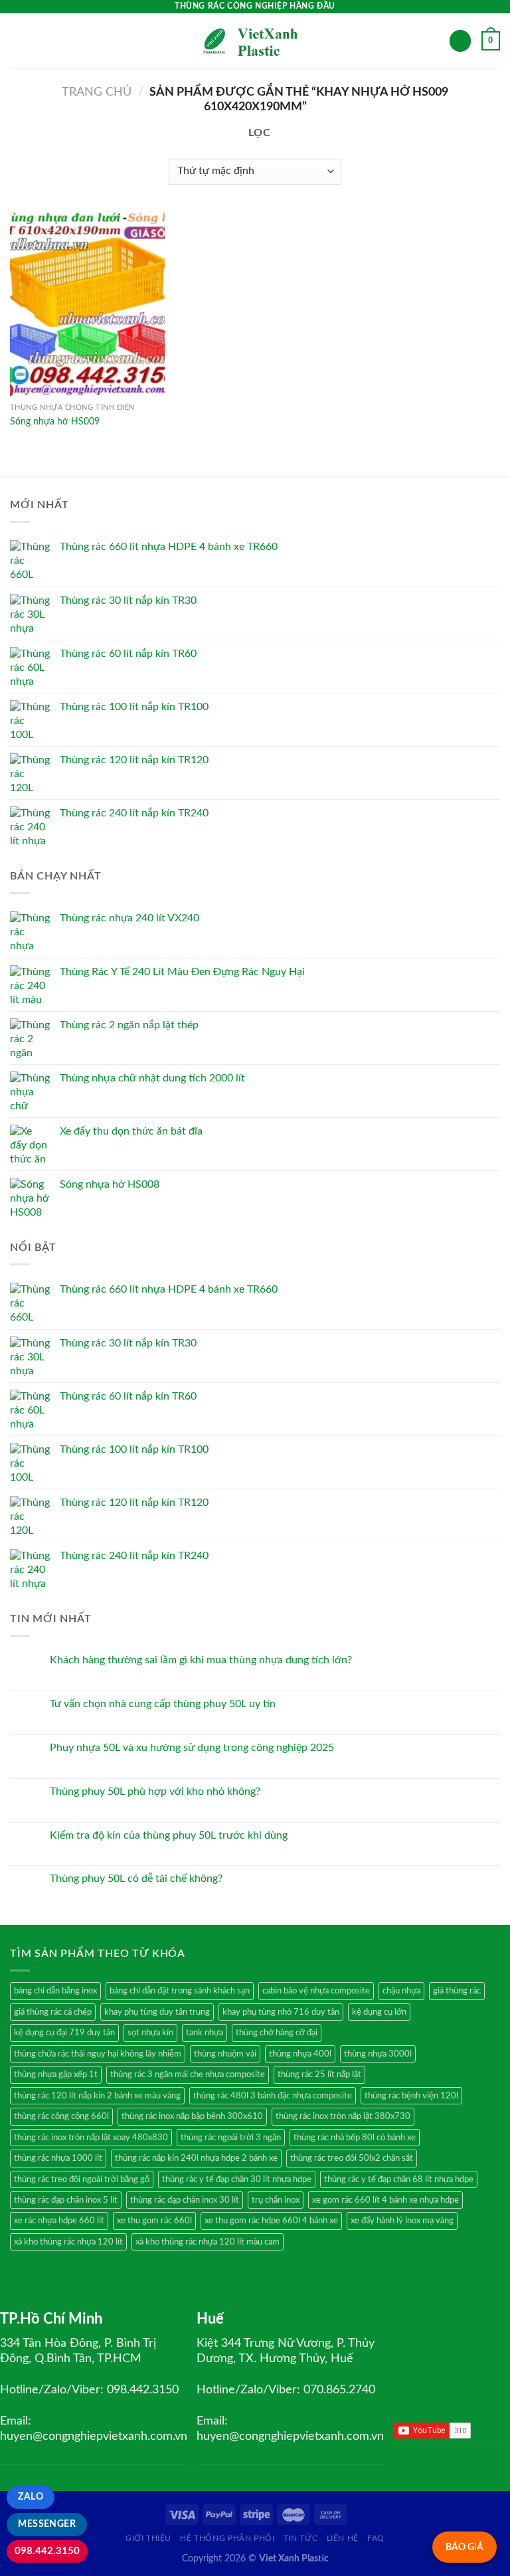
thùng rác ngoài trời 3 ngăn (231, 2138)
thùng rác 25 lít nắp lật (319, 2074)
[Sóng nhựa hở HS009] (87, 304)
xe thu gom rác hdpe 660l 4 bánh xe (271, 2221)
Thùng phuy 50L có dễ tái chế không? (136, 1879)
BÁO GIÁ (465, 2547)
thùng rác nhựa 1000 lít (58, 2158)
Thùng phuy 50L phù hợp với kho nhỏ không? (155, 1792)
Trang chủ (97, 92)
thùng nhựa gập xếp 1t (56, 2074)
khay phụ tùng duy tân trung (157, 2012)
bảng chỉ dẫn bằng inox (55, 1991)
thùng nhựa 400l (300, 2054)
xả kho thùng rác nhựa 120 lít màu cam (208, 2242)
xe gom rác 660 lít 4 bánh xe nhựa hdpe (385, 2200)
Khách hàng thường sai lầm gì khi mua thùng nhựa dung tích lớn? (201, 1660)
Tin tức (300, 2538)
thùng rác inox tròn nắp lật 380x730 (343, 2116)
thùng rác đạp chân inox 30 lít (185, 2200)
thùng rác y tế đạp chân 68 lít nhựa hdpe (399, 2179)
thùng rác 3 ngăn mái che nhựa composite (188, 2074)
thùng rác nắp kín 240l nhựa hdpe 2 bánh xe (196, 2158)
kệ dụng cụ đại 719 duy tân (64, 2033)
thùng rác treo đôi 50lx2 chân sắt (352, 2158)
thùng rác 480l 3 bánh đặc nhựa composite (273, 2096)
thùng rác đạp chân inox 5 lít (66, 2200)
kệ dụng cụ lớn (379, 2012)
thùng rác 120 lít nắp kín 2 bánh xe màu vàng (97, 2096)
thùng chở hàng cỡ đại (277, 2033)
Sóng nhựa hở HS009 (55, 421)
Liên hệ (343, 2538)
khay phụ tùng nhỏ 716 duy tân (281, 2012)
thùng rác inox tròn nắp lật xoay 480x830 (91, 2138)
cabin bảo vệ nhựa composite (316, 1991)
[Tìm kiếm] (460, 41)
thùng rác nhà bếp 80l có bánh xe (355, 2138)
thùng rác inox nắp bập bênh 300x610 (192, 2116)
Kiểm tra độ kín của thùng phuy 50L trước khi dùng (169, 1835)
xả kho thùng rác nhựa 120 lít (68, 2242)
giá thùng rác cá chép (53, 2012)
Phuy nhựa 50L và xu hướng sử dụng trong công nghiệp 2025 (192, 1748)
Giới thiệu (148, 2538)
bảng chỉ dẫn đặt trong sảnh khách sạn (180, 1991)
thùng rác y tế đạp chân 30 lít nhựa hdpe (237, 2179)
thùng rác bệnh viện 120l (411, 2096)
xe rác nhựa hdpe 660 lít (59, 2221)
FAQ (376, 2538)
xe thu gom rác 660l (154, 2221)
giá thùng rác (457, 1991)
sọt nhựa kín (150, 2033)
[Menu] (18, 41)
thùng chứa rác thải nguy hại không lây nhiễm (98, 2054)
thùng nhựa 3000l (378, 2054)
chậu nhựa (401, 1991)
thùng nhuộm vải (225, 2054)
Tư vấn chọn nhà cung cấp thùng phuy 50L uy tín (163, 1704)
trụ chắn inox (276, 2200)
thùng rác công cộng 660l (61, 2116)
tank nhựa (205, 2033)
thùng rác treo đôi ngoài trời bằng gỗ (82, 2179)
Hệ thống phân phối (227, 2538)
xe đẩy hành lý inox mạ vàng (402, 2221)
